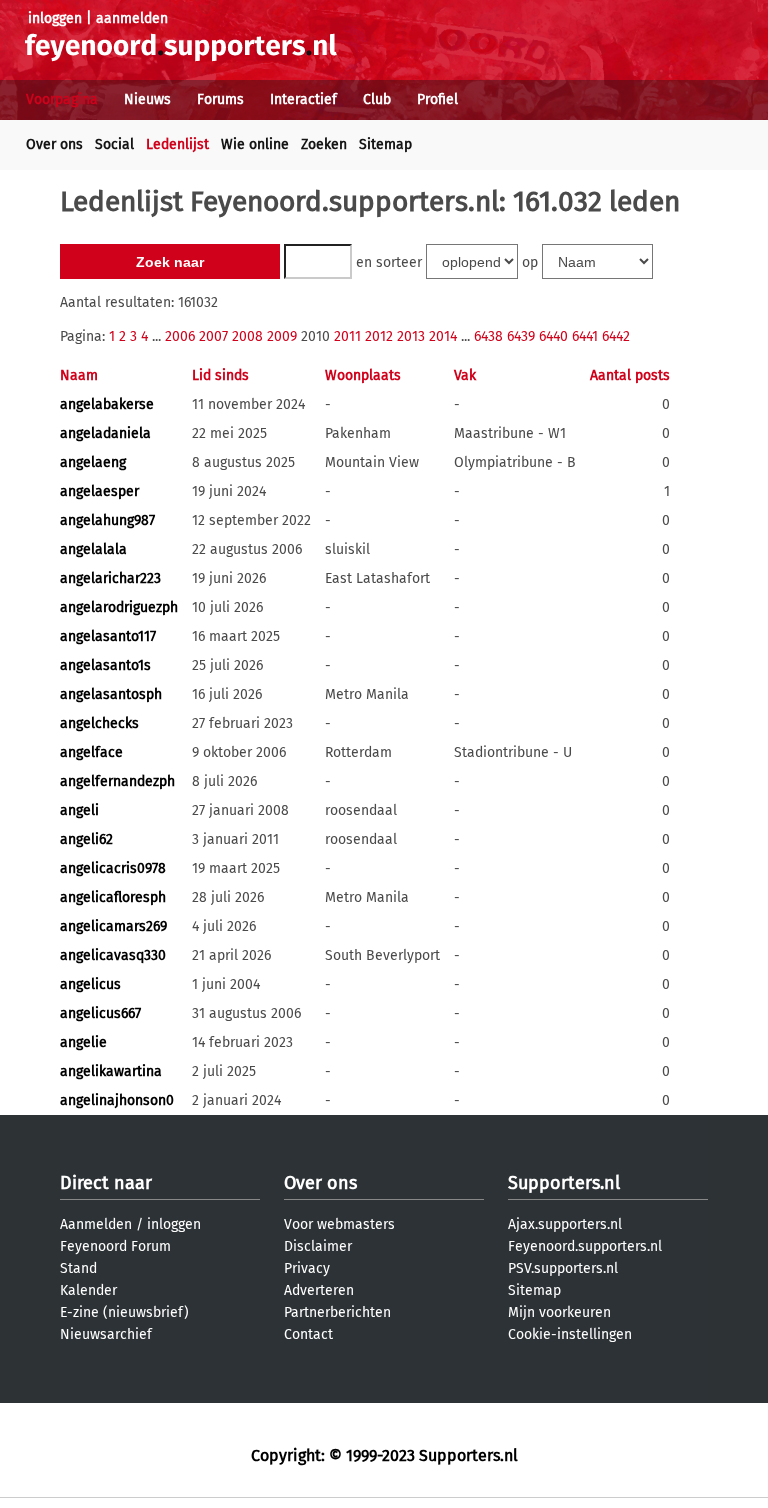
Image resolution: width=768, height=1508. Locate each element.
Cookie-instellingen (570, 1334)
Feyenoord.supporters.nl (585, 1246)
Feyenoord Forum (115, 1246)
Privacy (307, 1268)
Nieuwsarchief (106, 1334)
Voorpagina (62, 99)
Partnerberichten (337, 1312)
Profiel (437, 99)
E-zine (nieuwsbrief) (124, 1312)
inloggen (55, 18)
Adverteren (319, 1290)
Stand (78, 1268)
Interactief (303, 99)
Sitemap (385, 144)
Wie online (255, 144)
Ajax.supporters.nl (565, 1224)
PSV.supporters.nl (563, 1268)
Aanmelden (96, 1224)
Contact (308, 1334)
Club (377, 99)
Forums (220, 99)
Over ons (54, 144)
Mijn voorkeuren (559, 1312)
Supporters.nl (564, 1183)
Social (114, 144)
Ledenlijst (177, 144)
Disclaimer (318, 1246)
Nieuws (147, 99)
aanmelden (132, 18)
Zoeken (324, 144)
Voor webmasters (339, 1224)
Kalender (88, 1290)
